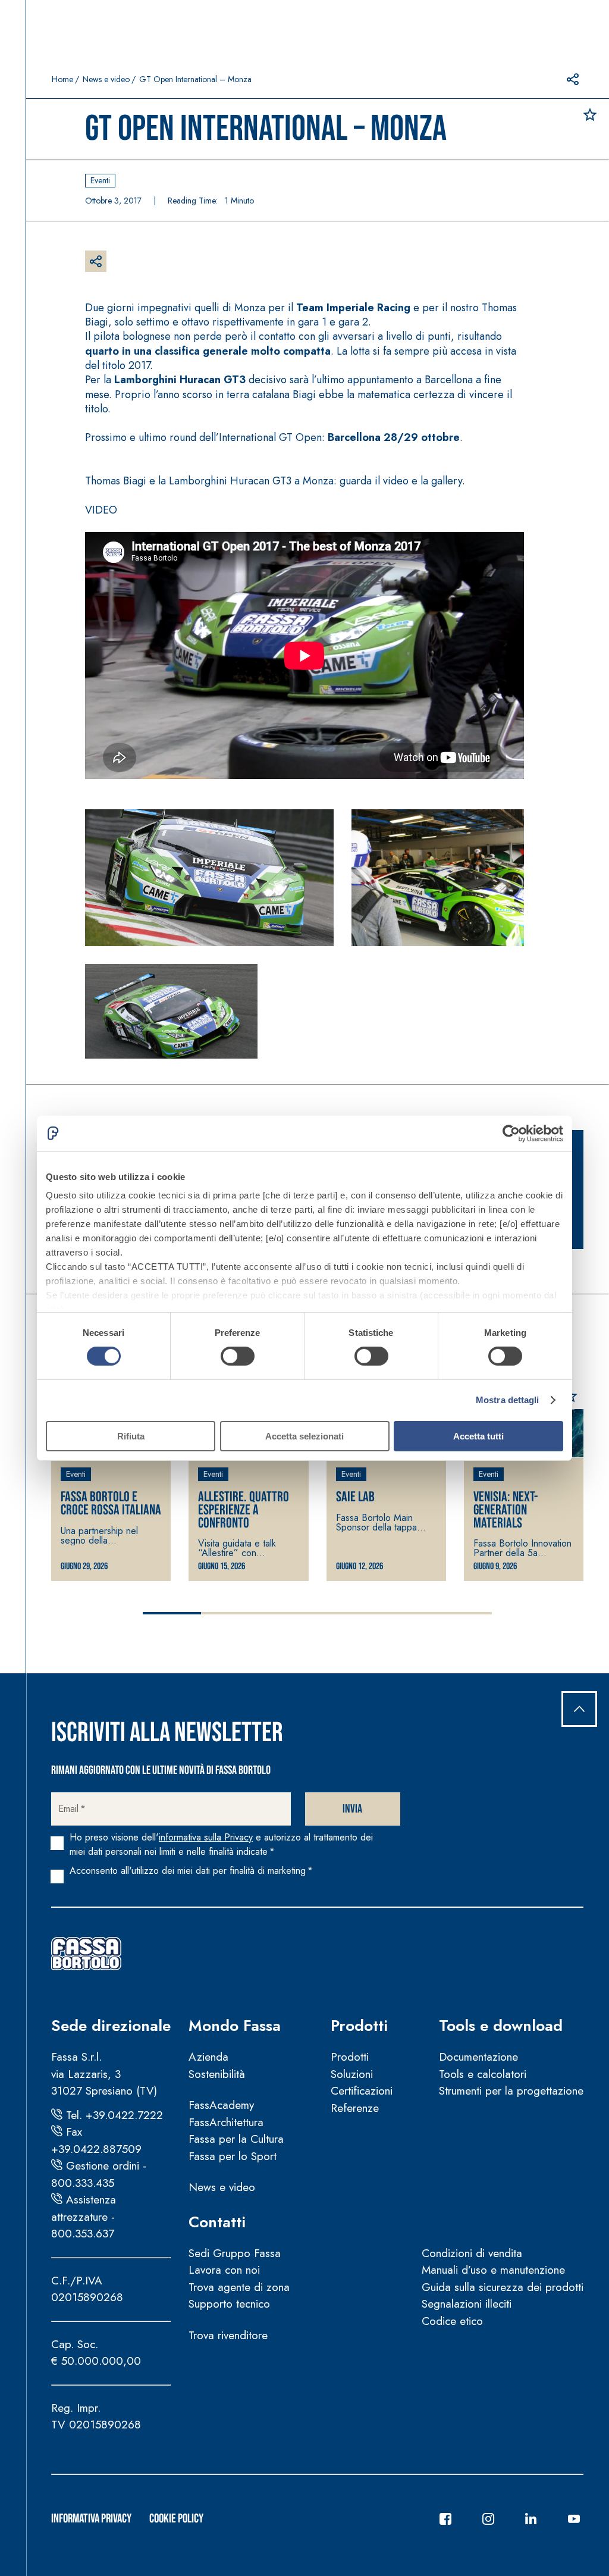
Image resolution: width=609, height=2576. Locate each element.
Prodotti (359, 2026)
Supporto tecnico (229, 2304)
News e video (106, 79)
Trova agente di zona (239, 2287)
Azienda (208, 2057)
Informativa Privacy (91, 2519)
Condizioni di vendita (472, 2253)
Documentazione (478, 2057)
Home (62, 79)
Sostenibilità (217, 2074)
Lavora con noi (224, 2270)
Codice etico (452, 2321)
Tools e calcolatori (483, 2074)
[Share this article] (573, 79)
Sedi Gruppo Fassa (235, 2253)
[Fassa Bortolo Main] (86, 1954)
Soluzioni (352, 2074)
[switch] (238, 1356)
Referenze (355, 2108)
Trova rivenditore (228, 2335)
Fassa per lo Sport (233, 2156)
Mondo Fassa (235, 2026)
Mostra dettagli (508, 1400)
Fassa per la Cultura (236, 2139)
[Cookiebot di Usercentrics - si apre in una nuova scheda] (511, 1133)
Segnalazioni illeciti (467, 2304)
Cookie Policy (176, 2519)
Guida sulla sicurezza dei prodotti (503, 2287)
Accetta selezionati (304, 1436)
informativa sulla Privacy (206, 1837)
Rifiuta (131, 1436)
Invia (352, 1809)
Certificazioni (362, 2091)
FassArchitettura (226, 2122)
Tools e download (501, 2026)
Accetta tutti (478, 1436)
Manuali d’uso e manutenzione (493, 2270)
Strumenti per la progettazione (511, 2091)
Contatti (217, 2222)
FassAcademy (221, 2105)
